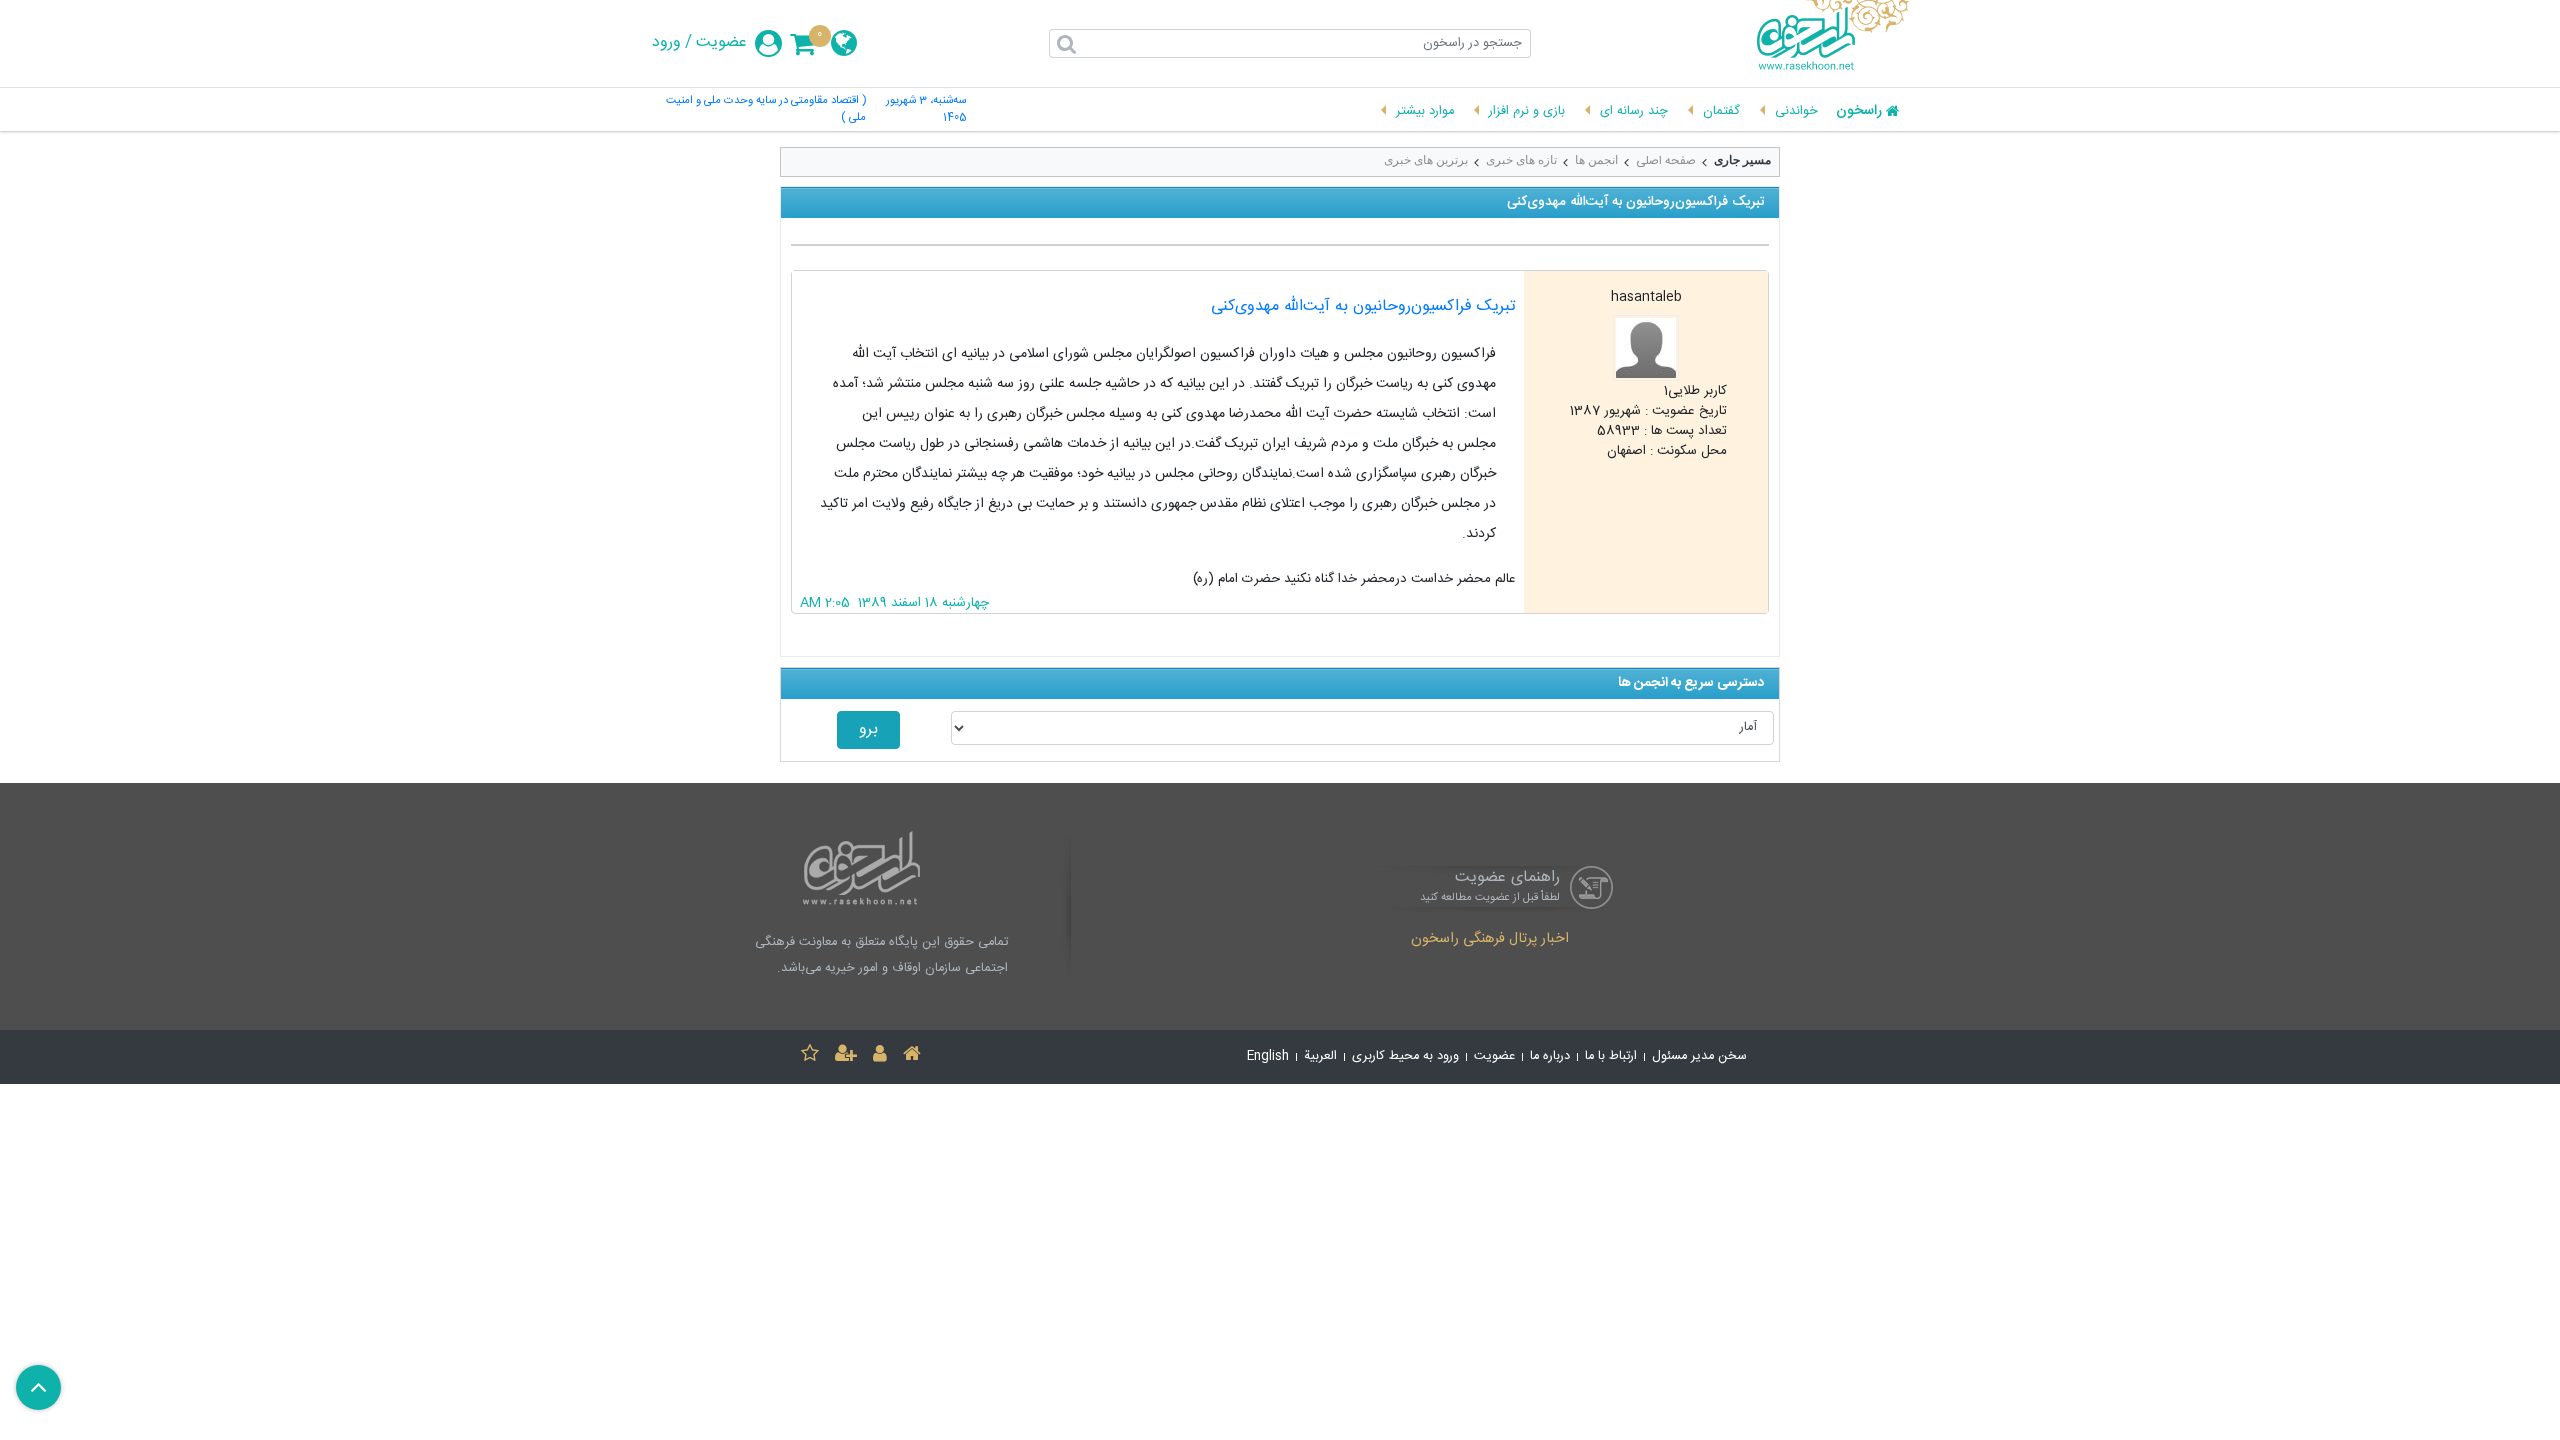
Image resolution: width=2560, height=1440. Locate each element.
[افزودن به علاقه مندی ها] (810, 1056)
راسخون (1859, 112)
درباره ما (1550, 1056)
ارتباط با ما (1611, 1056)
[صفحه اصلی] (912, 1056)
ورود (666, 43)
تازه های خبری (1521, 160)
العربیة (1320, 1056)
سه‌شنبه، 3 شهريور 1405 (926, 110)
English (1268, 1056)
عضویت (721, 43)
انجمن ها (1596, 160)
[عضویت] (846, 1056)
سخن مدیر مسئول (1699, 1056)
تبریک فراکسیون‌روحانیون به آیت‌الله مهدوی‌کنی (1363, 306)
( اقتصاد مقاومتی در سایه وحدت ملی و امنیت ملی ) (766, 110)
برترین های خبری (1426, 160)
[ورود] (880, 1056)
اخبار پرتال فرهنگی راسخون (1490, 940)
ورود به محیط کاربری (1405, 1056)
